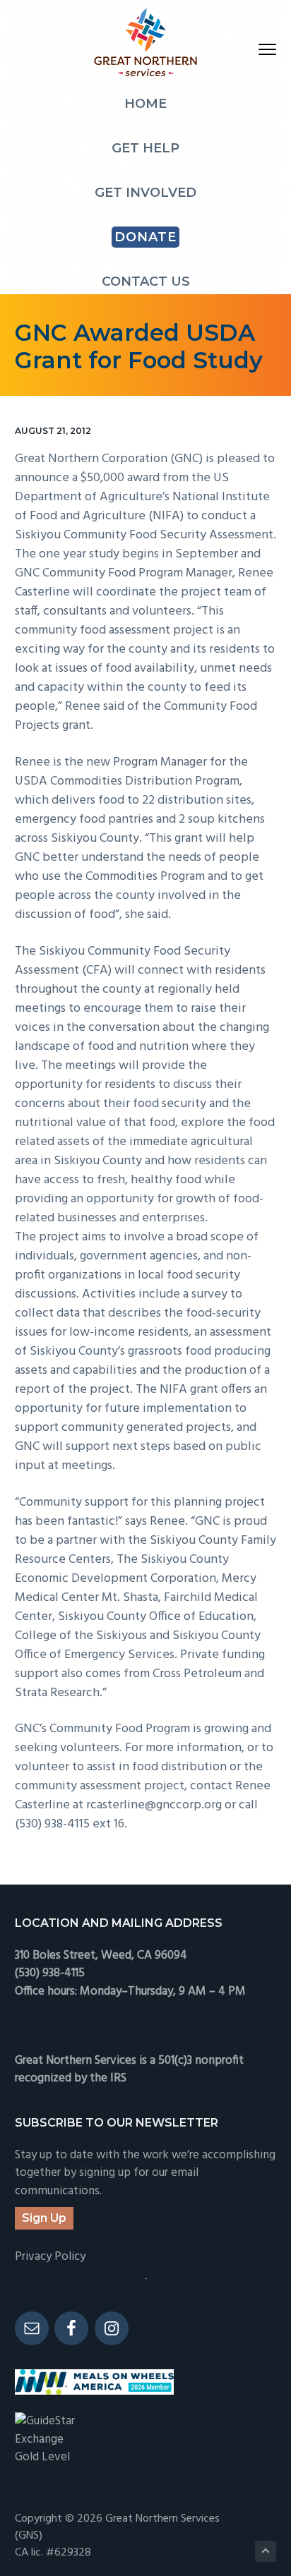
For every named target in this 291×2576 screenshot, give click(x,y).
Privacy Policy (50, 2257)
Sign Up (44, 2218)
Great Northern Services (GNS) (117, 2527)
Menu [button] (251, 49)
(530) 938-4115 (50, 1973)
